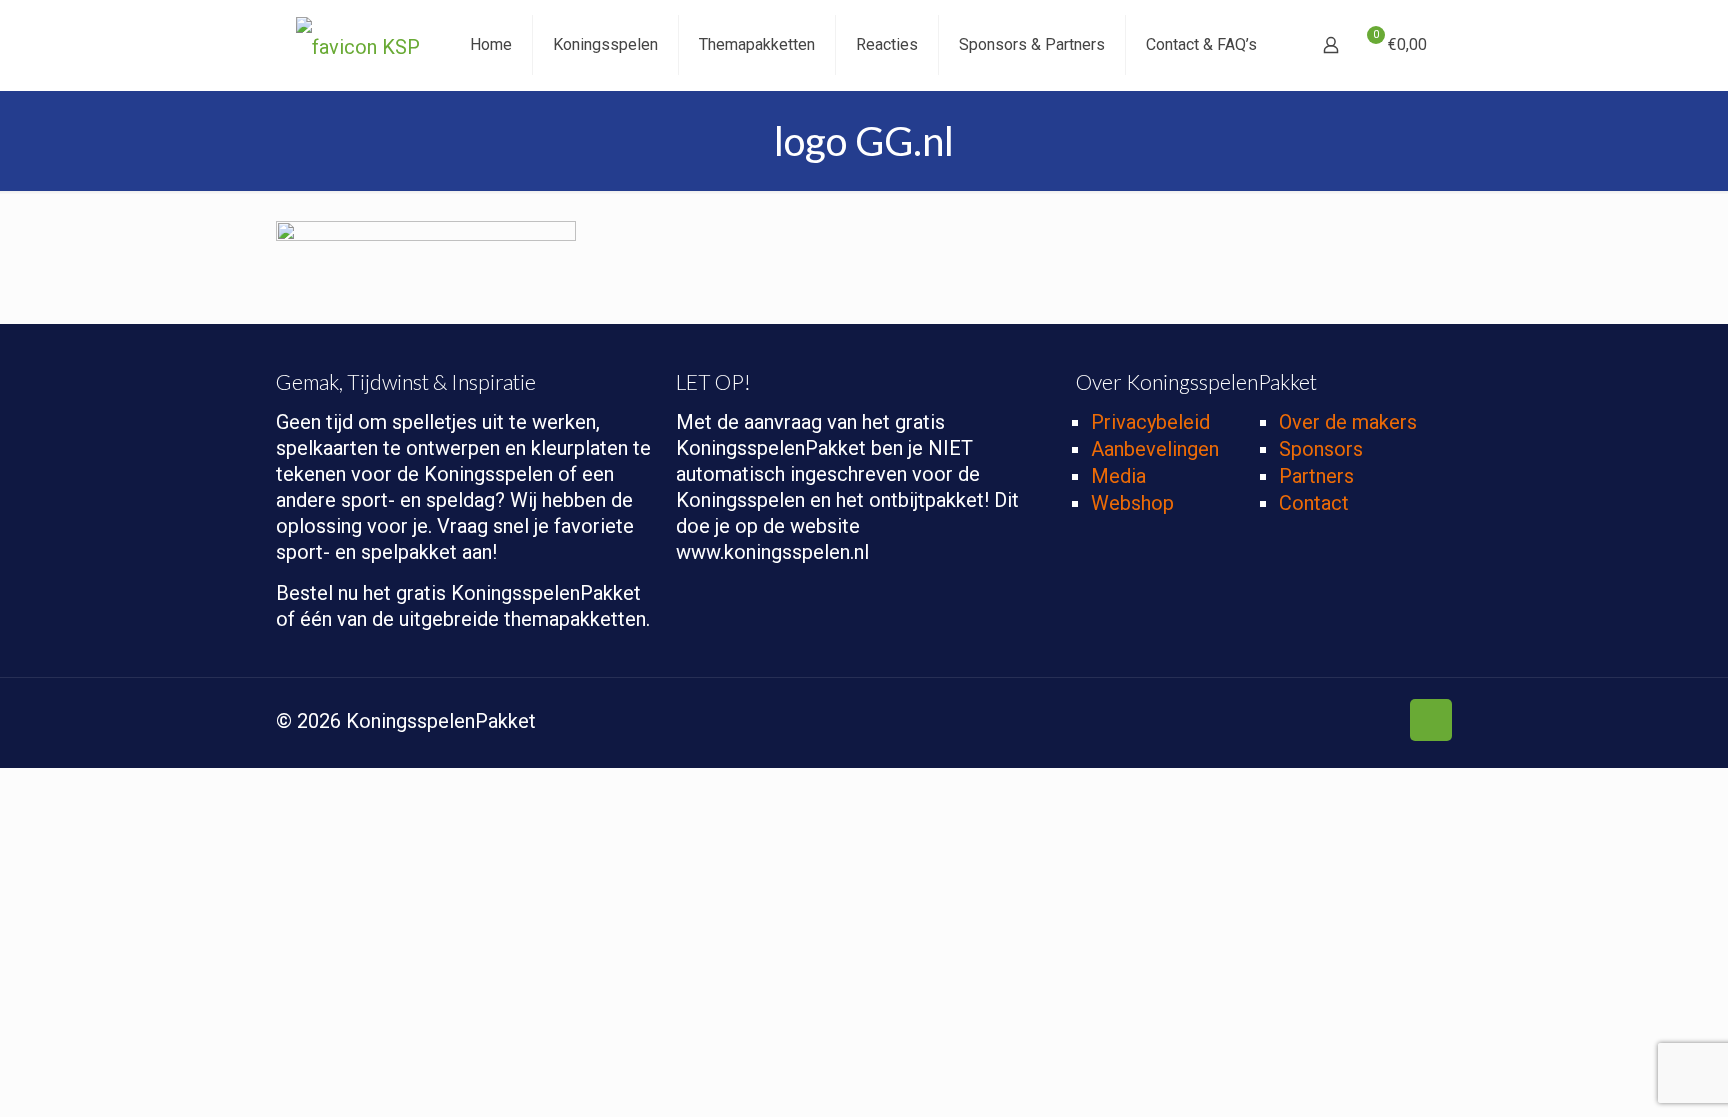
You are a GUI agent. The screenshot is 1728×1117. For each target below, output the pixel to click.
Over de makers (1348, 422)
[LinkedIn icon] (1382, 723)
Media (1118, 476)
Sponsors (1321, 449)
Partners (1316, 476)
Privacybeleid (1150, 422)
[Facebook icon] (1277, 723)
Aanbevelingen (1155, 449)
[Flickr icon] (1361, 723)
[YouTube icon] (1340, 723)
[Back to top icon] (1431, 720)
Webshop (1132, 503)
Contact (1314, 503)
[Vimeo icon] (1319, 723)
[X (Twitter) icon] (1298, 723)
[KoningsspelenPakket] (358, 45)
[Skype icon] (1256, 723)
